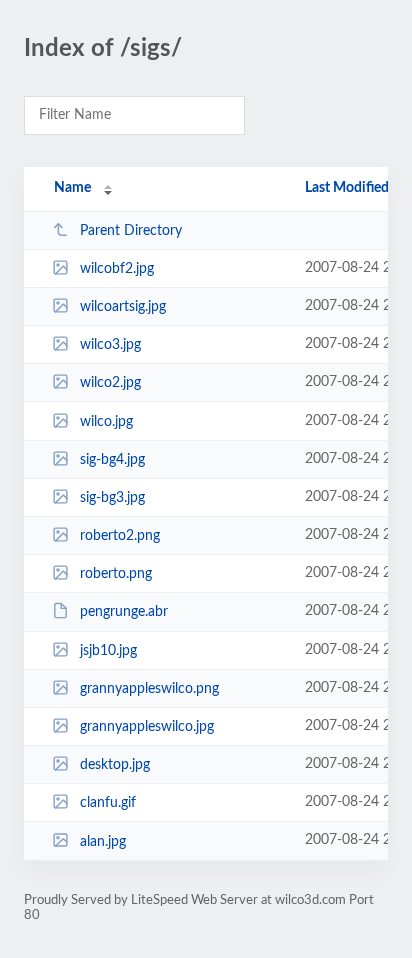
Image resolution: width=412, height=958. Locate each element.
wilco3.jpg (110, 345)
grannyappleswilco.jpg (147, 727)
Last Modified (347, 188)
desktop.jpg (115, 765)
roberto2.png (120, 536)
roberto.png (116, 574)
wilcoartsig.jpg (123, 307)
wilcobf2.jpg (117, 269)
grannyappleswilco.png (149, 689)
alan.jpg (103, 841)
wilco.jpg (106, 422)
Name (72, 188)
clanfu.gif (108, 803)
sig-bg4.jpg (112, 460)
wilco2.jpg (110, 383)
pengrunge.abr (124, 612)
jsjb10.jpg (108, 651)
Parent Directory (131, 231)
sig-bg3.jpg (112, 498)
